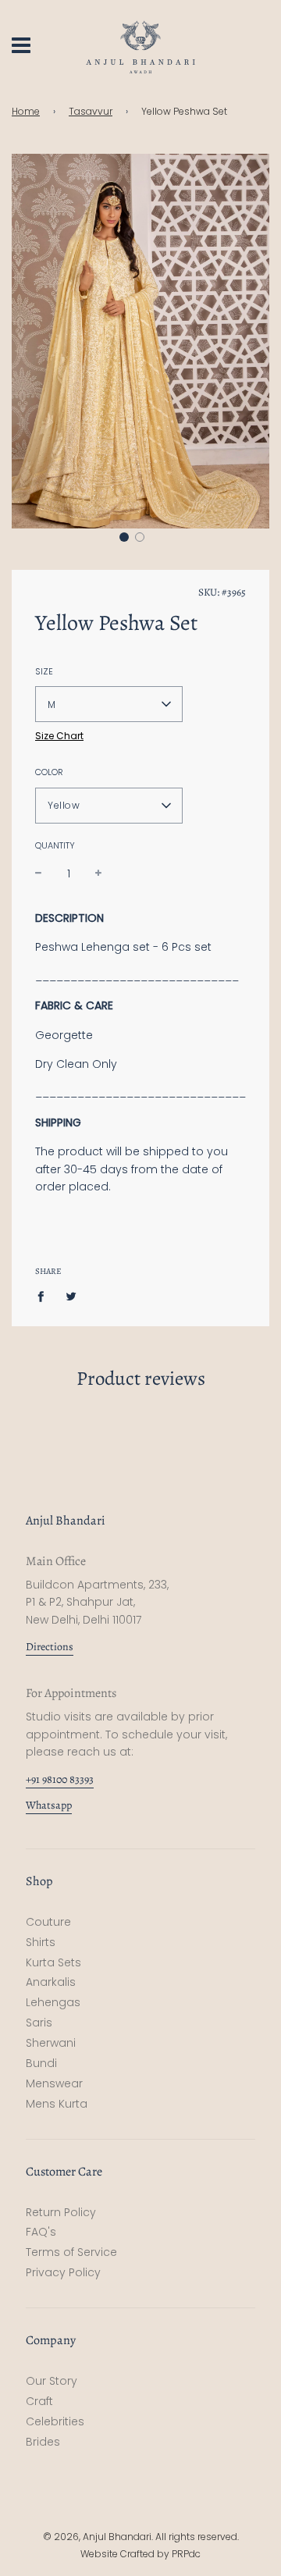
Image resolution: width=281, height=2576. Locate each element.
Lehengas (53, 2002)
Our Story (52, 2381)
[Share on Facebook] (45, 1296)
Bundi (41, 2063)
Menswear (54, 2083)
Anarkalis (51, 1982)
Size (44, 671)
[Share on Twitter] (71, 1296)
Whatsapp (49, 1805)
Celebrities (55, 2421)
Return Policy (61, 2212)
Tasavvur (91, 111)
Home (26, 111)
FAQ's (41, 2232)
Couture (48, 1922)
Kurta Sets (53, 1962)
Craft (39, 2401)
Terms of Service (71, 2252)
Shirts (41, 1942)
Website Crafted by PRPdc (140, 2554)
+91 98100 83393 (60, 1779)
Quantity (55, 845)
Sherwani (51, 2043)
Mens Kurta (57, 2104)
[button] (124, 537)
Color (49, 772)
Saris (39, 2023)
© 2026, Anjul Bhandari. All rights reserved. (141, 2537)
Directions (50, 1647)
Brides (43, 2442)
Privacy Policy (63, 2272)
